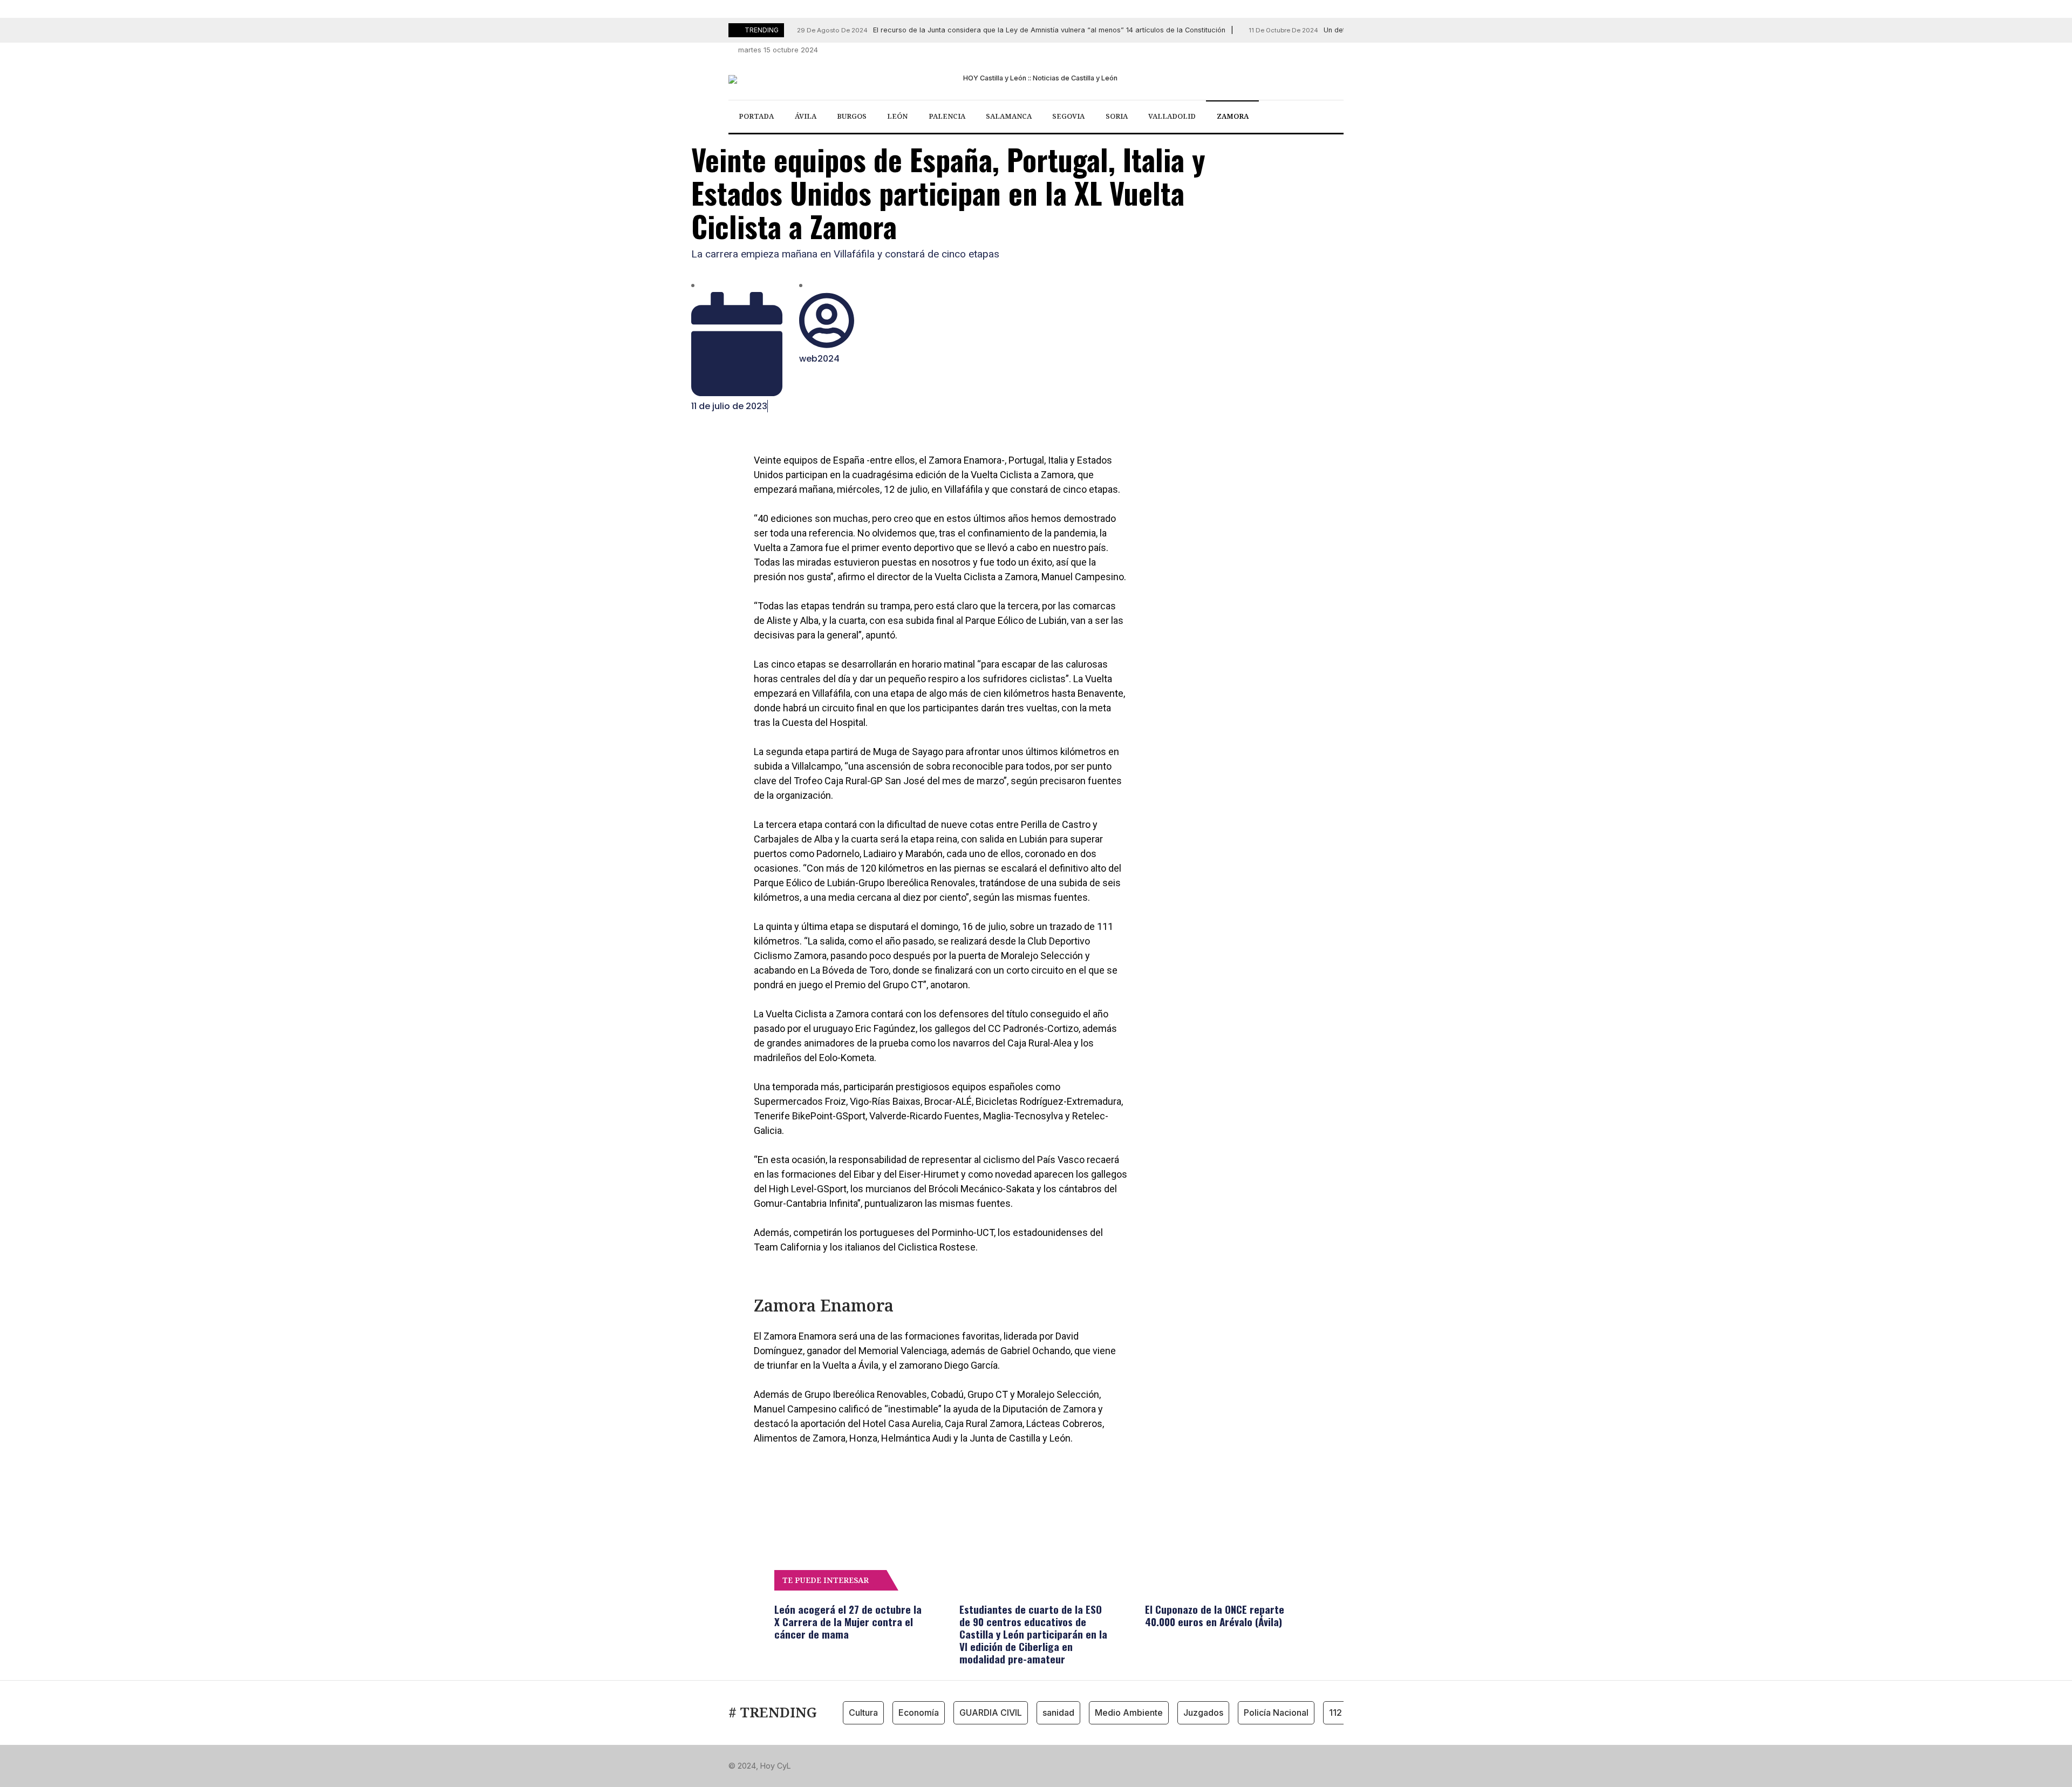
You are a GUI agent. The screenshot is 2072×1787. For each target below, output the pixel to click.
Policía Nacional (1276, 1713)
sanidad (1058, 1713)
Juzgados (1203, 1713)
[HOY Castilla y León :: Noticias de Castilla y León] (1036, 79)
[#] (1279, 50)
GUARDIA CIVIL (991, 1713)
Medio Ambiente (1129, 1713)
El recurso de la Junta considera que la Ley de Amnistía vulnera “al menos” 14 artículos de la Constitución (1011, 30)
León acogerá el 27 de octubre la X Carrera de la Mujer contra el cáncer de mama (848, 1621)
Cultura (863, 1713)
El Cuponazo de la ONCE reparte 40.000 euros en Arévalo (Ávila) (1215, 1615)
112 (1335, 1713)
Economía (919, 1713)
